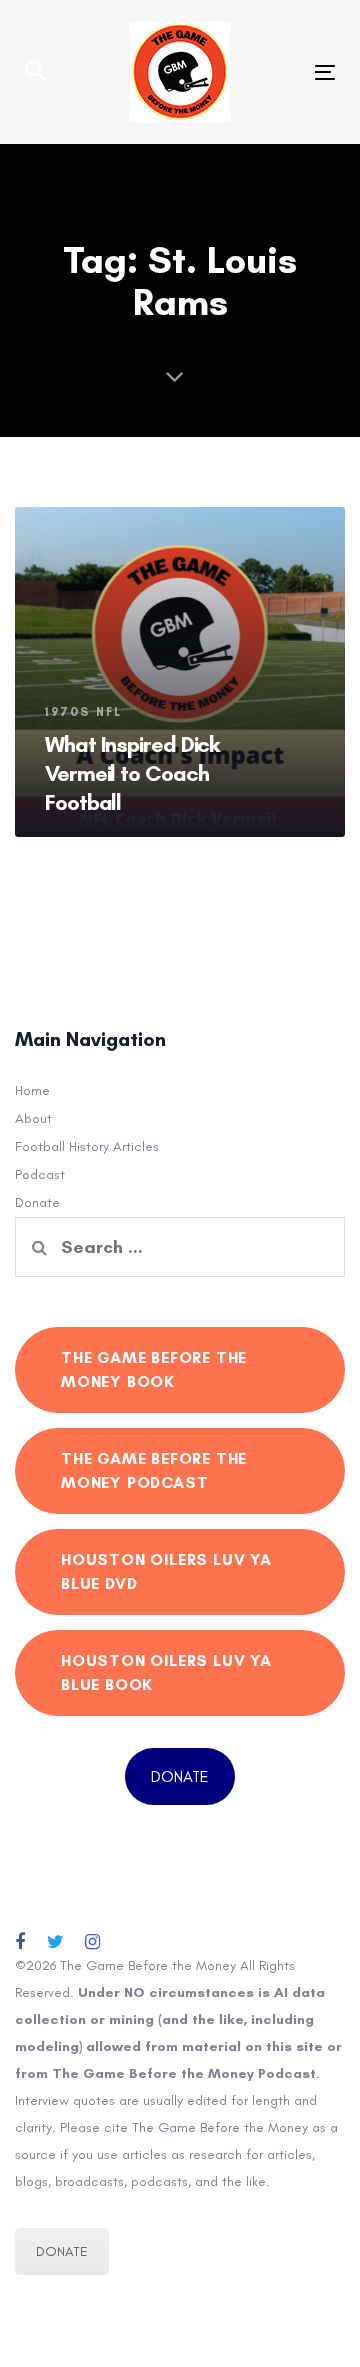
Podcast (40, 1174)
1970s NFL (83, 712)
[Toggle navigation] (283, 72)
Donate (37, 1202)
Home (32, 1090)
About (33, 1118)
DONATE (180, 1776)
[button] (35, 72)
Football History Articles (87, 1146)
